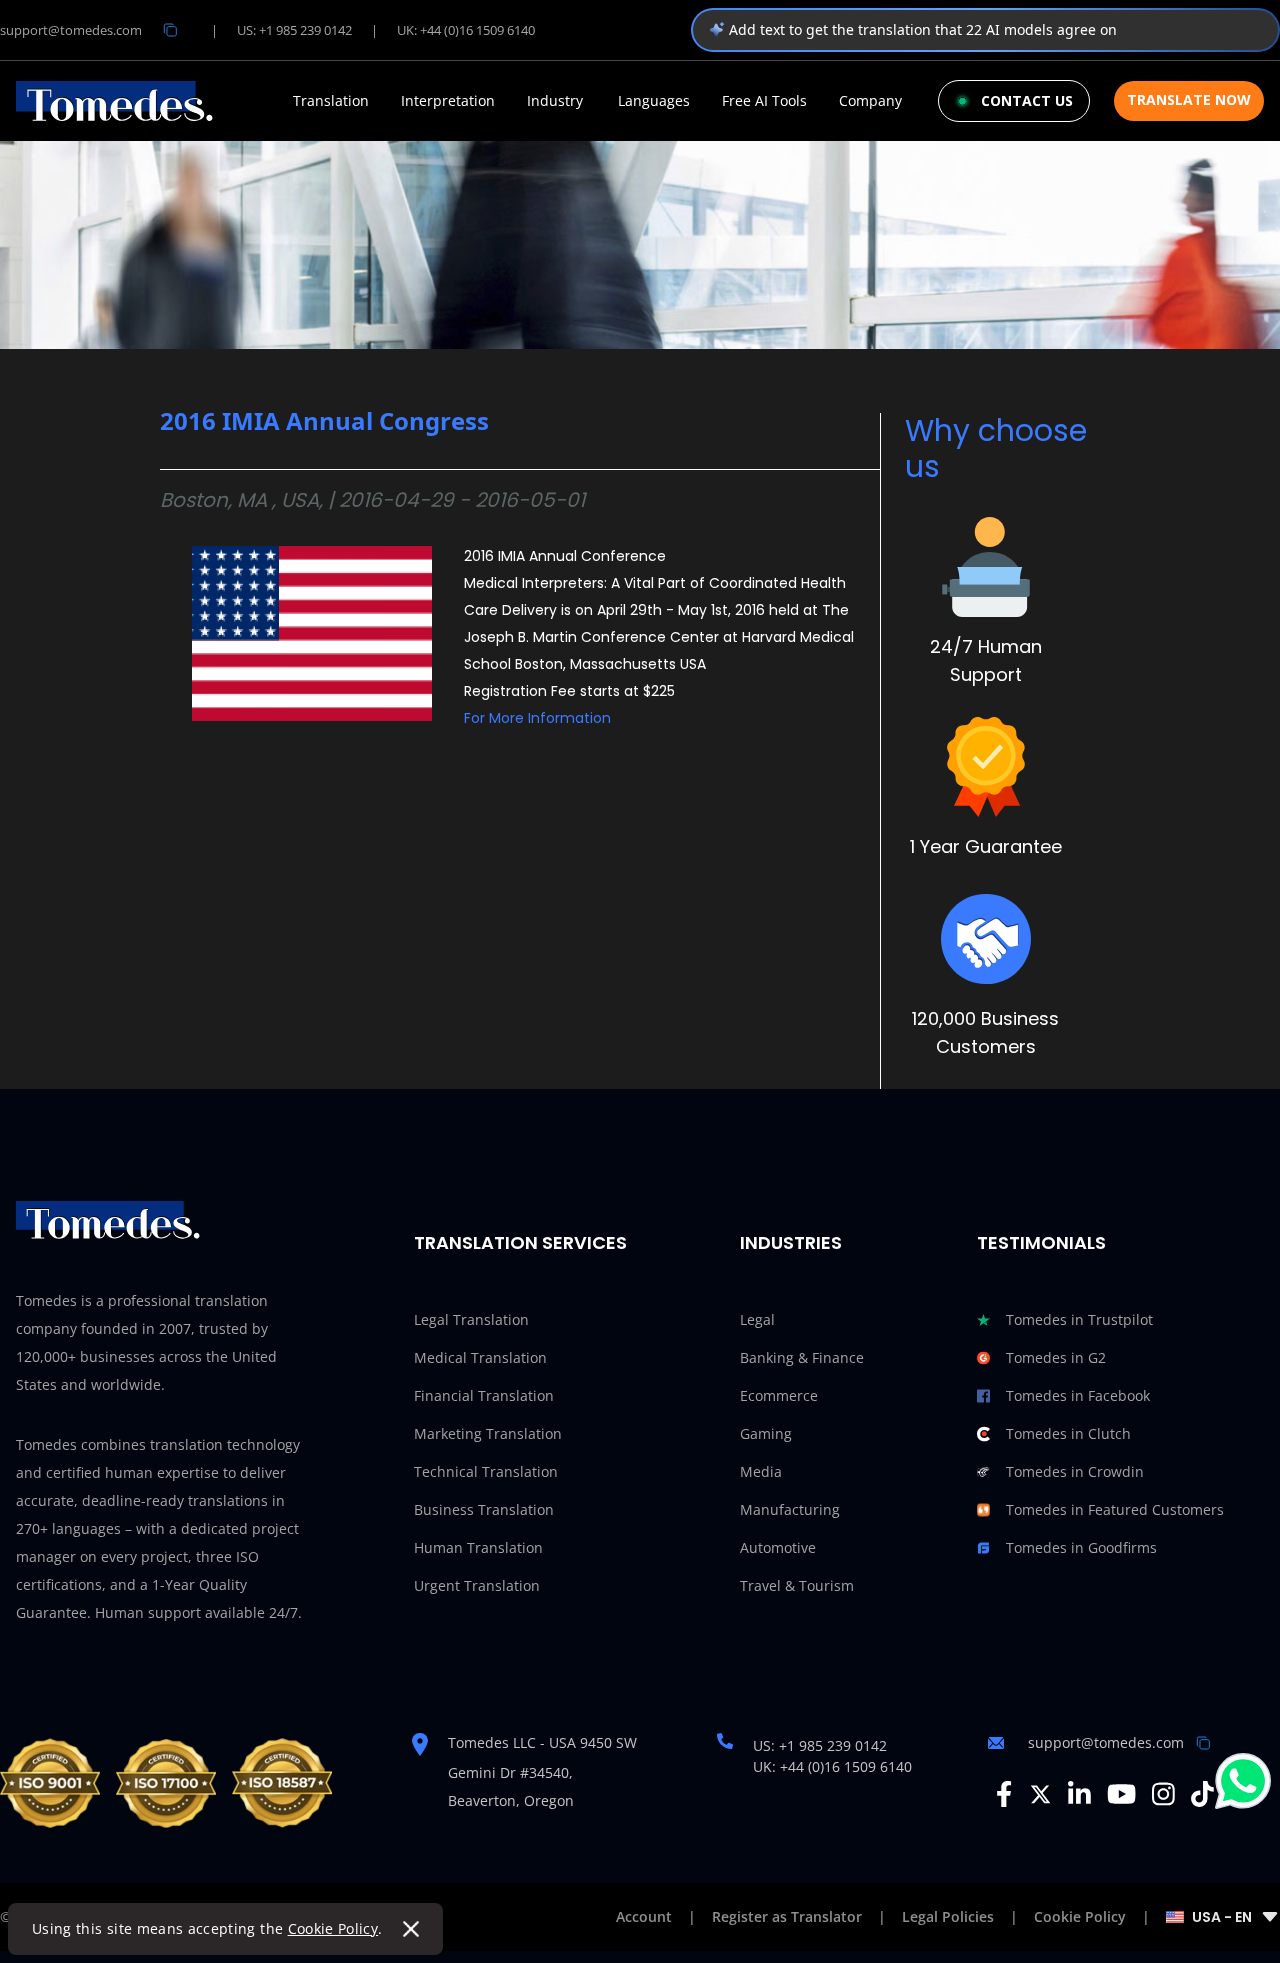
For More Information (537, 718)
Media (761, 1471)
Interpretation (448, 101)
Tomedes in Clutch (1068, 1433)
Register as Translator (787, 1916)
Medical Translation (480, 1357)
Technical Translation (486, 1471)
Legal (757, 1319)
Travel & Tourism (797, 1585)
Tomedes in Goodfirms (1081, 1547)
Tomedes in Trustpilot (1079, 1319)
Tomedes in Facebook (1078, 1395)
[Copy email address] (170, 30)
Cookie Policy (333, 1928)
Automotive (778, 1547)
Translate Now (1189, 99)
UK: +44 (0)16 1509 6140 (466, 30)
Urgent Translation (477, 1585)
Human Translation (478, 1547)
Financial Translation (484, 1395)
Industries (791, 1242)
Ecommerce (779, 1395)
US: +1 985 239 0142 (294, 30)
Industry (555, 101)
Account (644, 1916)
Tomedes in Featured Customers (1115, 1509)
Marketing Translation (488, 1433)
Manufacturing (790, 1509)
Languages (654, 101)
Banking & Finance (802, 1357)
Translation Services (520, 1242)
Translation (331, 101)
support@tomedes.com (71, 30)
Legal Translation (471, 1319)
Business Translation (484, 1509)
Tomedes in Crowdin (1075, 1471)
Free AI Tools (764, 101)
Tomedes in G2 (1056, 1357)
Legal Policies (948, 1916)
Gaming (766, 1433)
